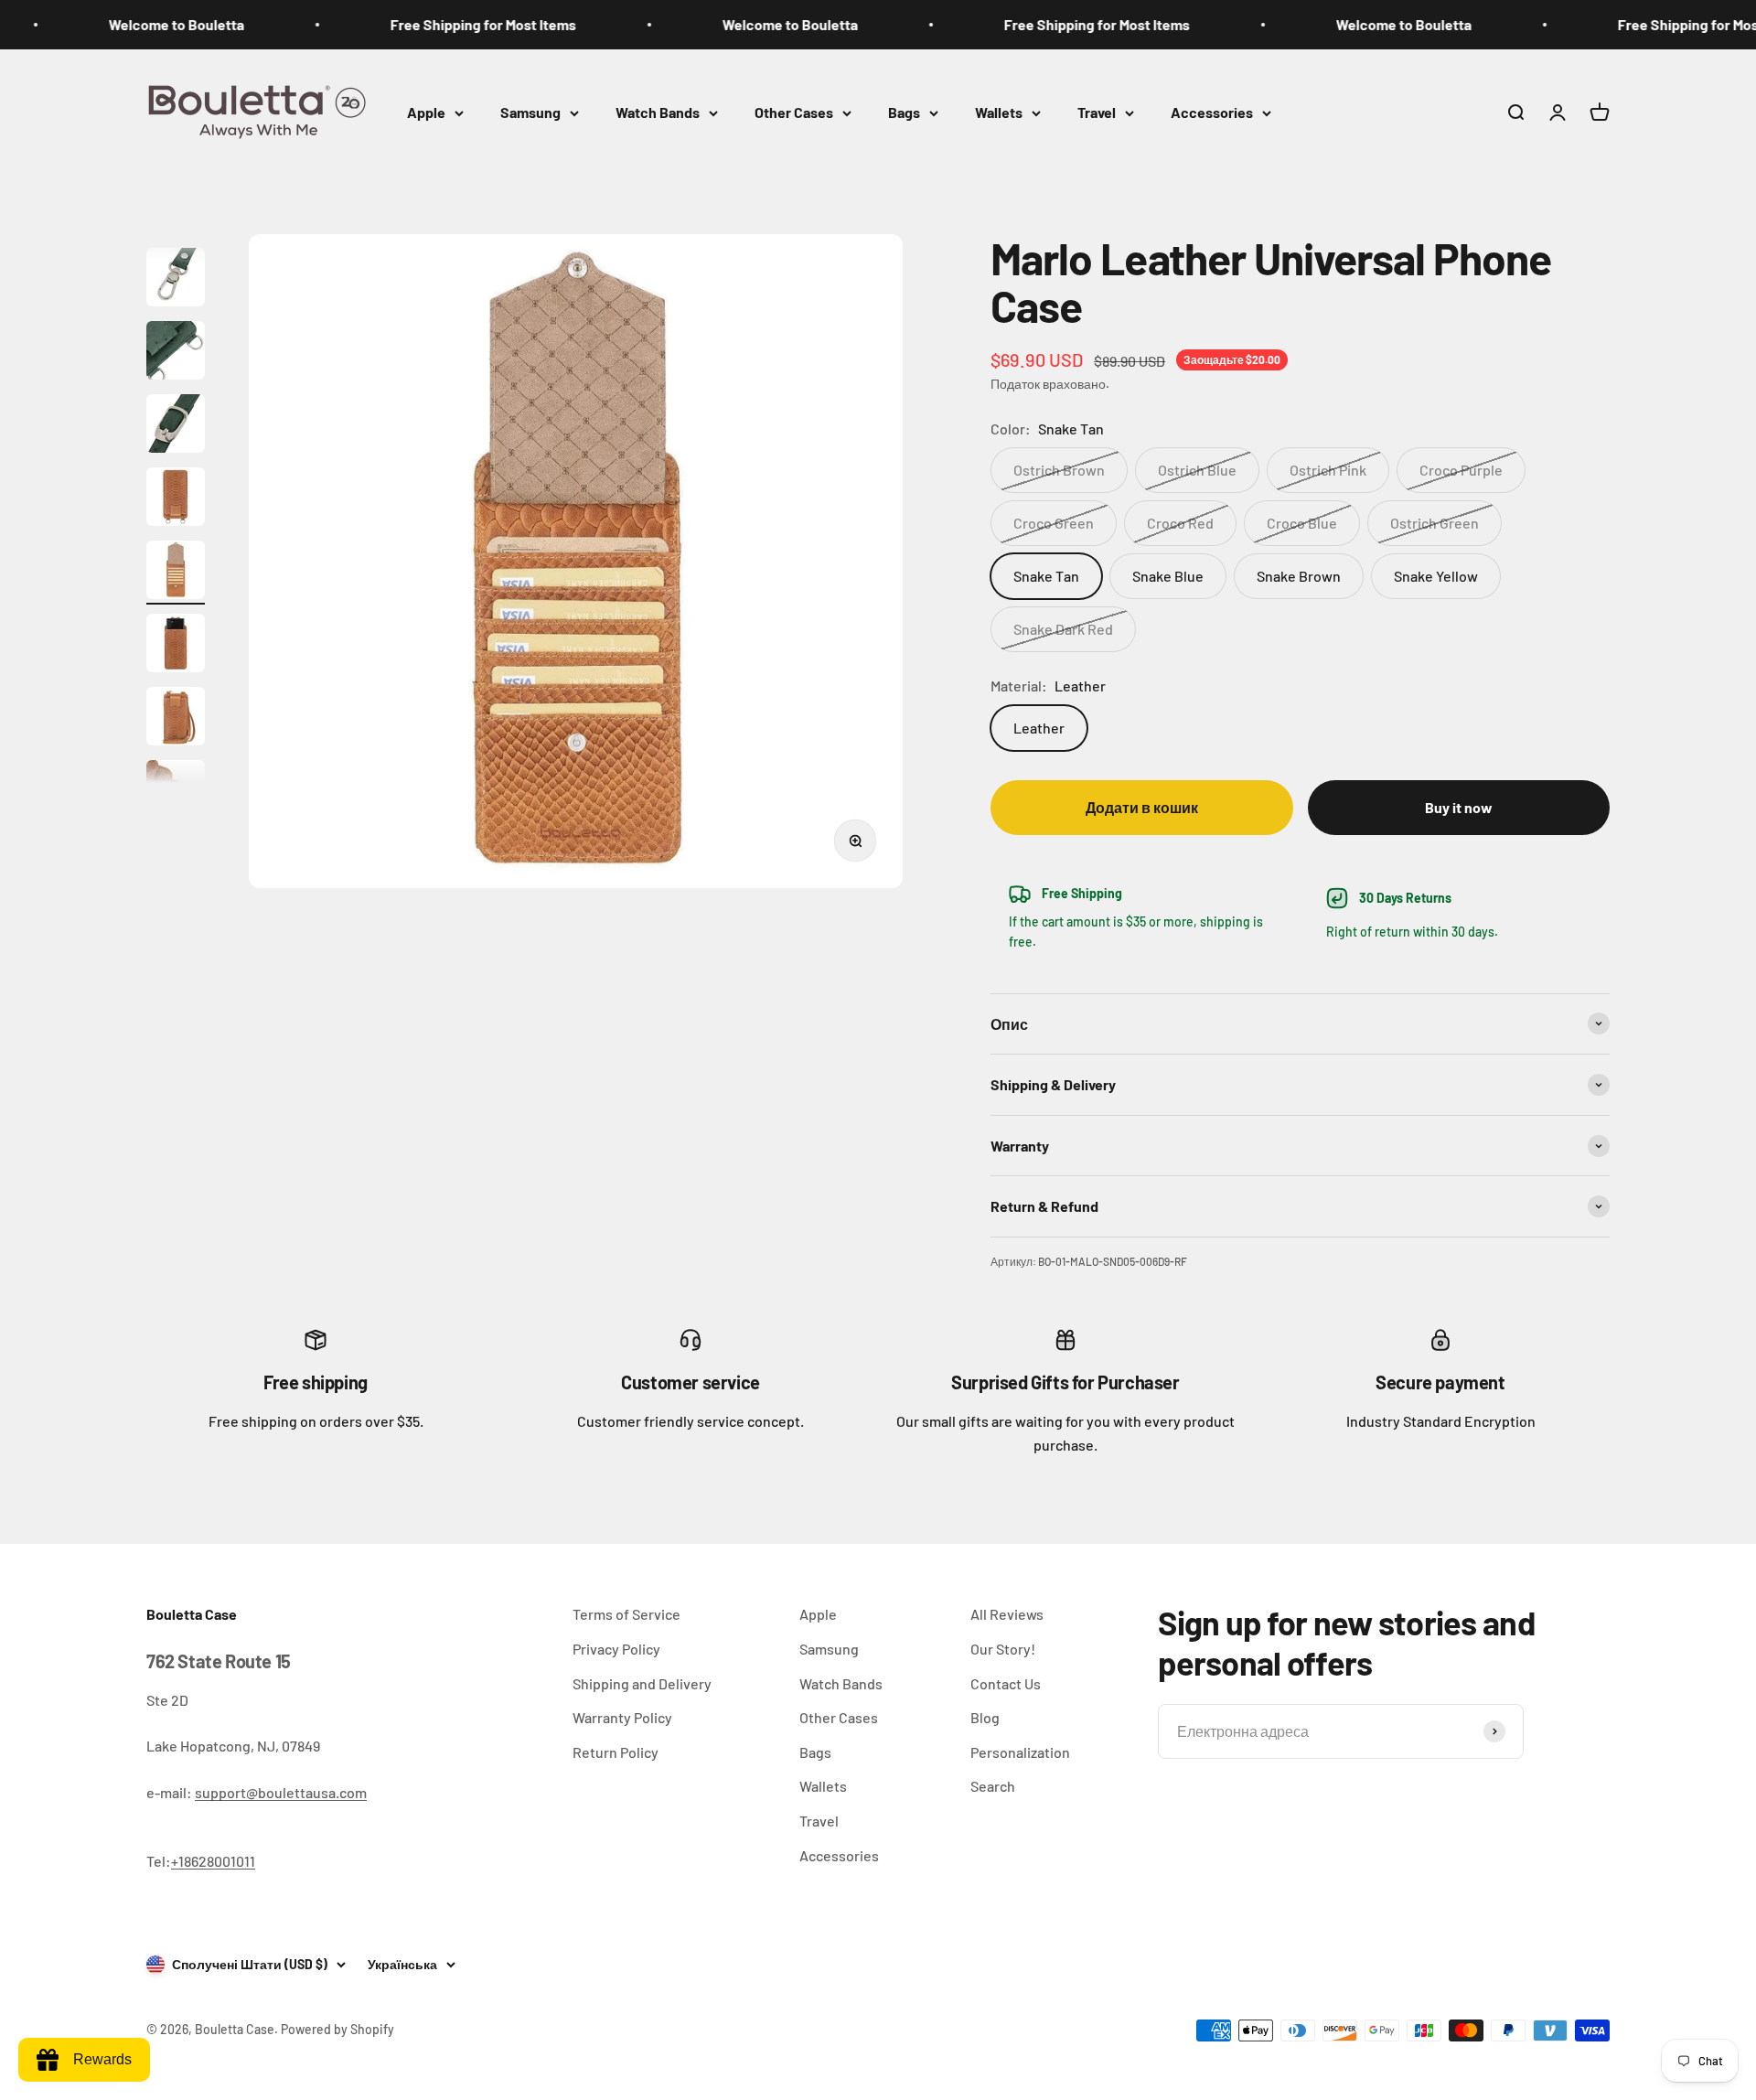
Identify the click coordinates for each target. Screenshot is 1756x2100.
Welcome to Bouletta (125, 24)
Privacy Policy (616, 1649)
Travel (1097, 112)
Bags (904, 112)
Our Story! (1003, 1649)
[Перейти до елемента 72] (176, 426)
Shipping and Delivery (642, 1683)
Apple (426, 112)
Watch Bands (658, 112)
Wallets (999, 112)
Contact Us (1006, 1683)
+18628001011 (213, 1861)
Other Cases (794, 112)
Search (993, 1786)
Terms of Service (626, 1614)
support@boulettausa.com (281, 1792)
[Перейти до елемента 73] (176, 499)
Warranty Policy (622, 1717)
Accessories (1212, 112)
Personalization (1020, 1752)
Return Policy (616, 1752)
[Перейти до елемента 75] (176, 646)
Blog (985, 1717)
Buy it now (1459, 807)
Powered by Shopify (337, 2029)
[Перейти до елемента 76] (176, 719)
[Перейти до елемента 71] (176, 353)
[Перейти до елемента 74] (176, 573)
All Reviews (1007, 1614)
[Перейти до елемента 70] (176, 280)
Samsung (530, 112)
